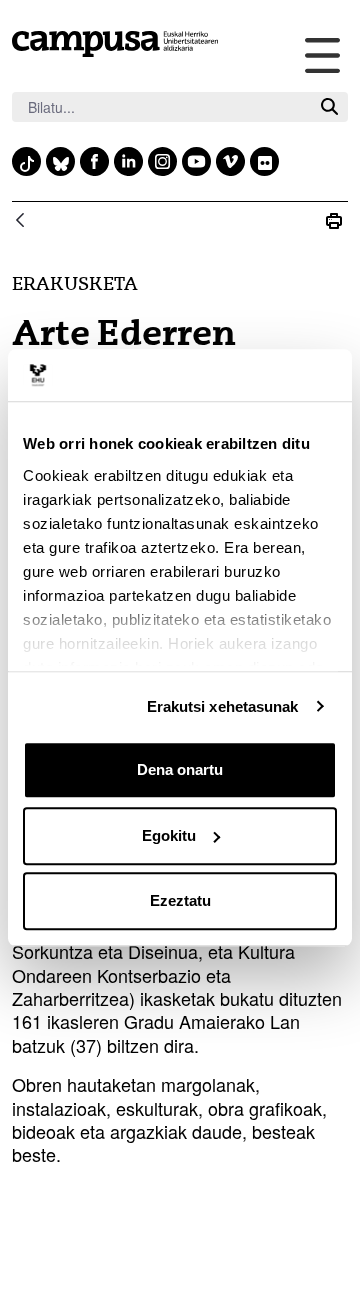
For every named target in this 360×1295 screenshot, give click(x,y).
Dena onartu (180, 769)
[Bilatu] (329, 107)
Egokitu (169, 835)
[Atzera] (20, 221)
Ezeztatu (180, 900)
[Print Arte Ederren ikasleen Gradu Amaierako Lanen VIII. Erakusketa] (334, 221)
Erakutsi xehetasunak (223, 706)
